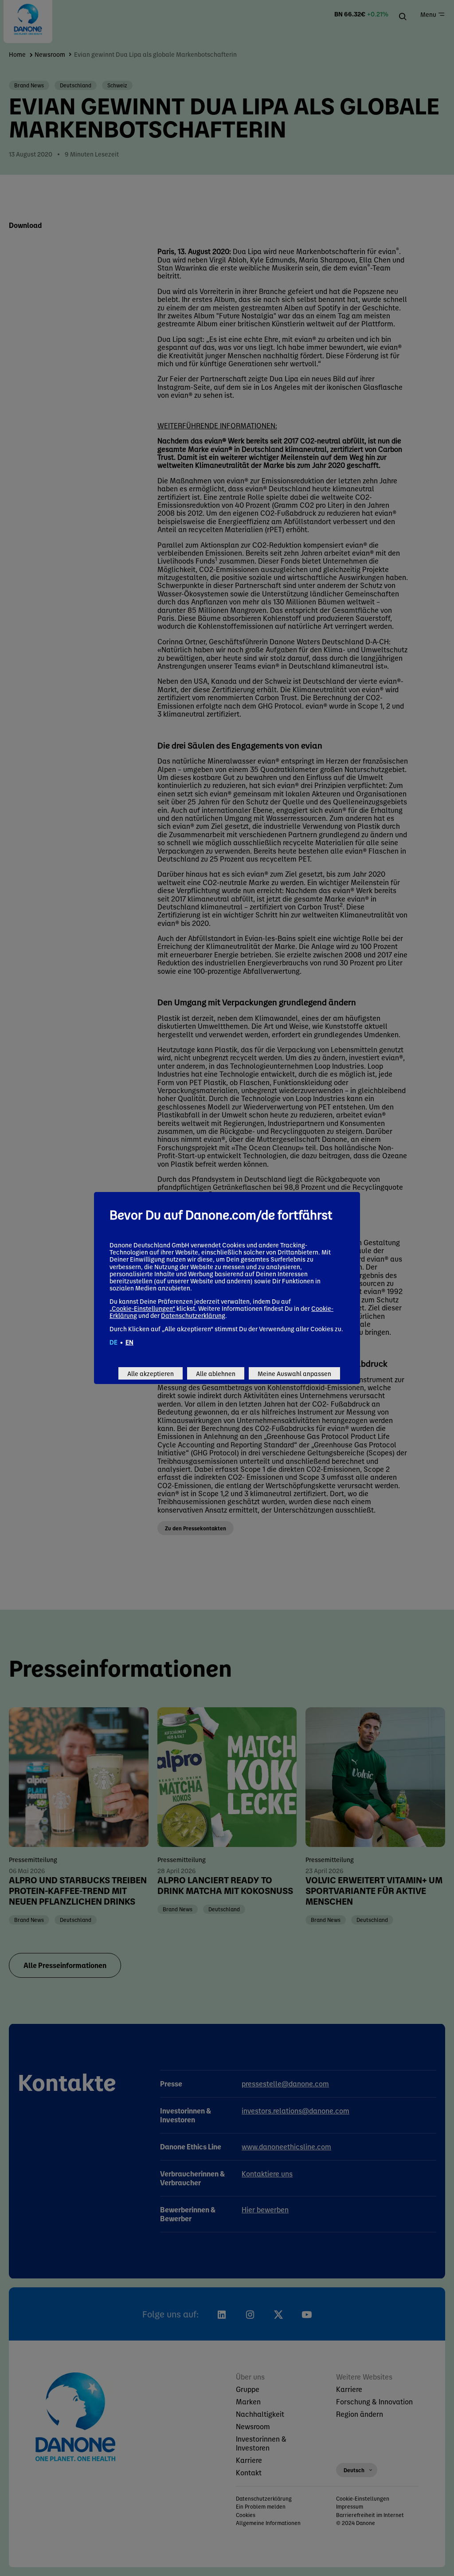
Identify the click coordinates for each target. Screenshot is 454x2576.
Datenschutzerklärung (193, 1315)
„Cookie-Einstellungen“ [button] (142, 1308)
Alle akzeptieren (151, 1373)
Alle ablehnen (216, 1373)
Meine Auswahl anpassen (294, 1373)
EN (129, 1342)
